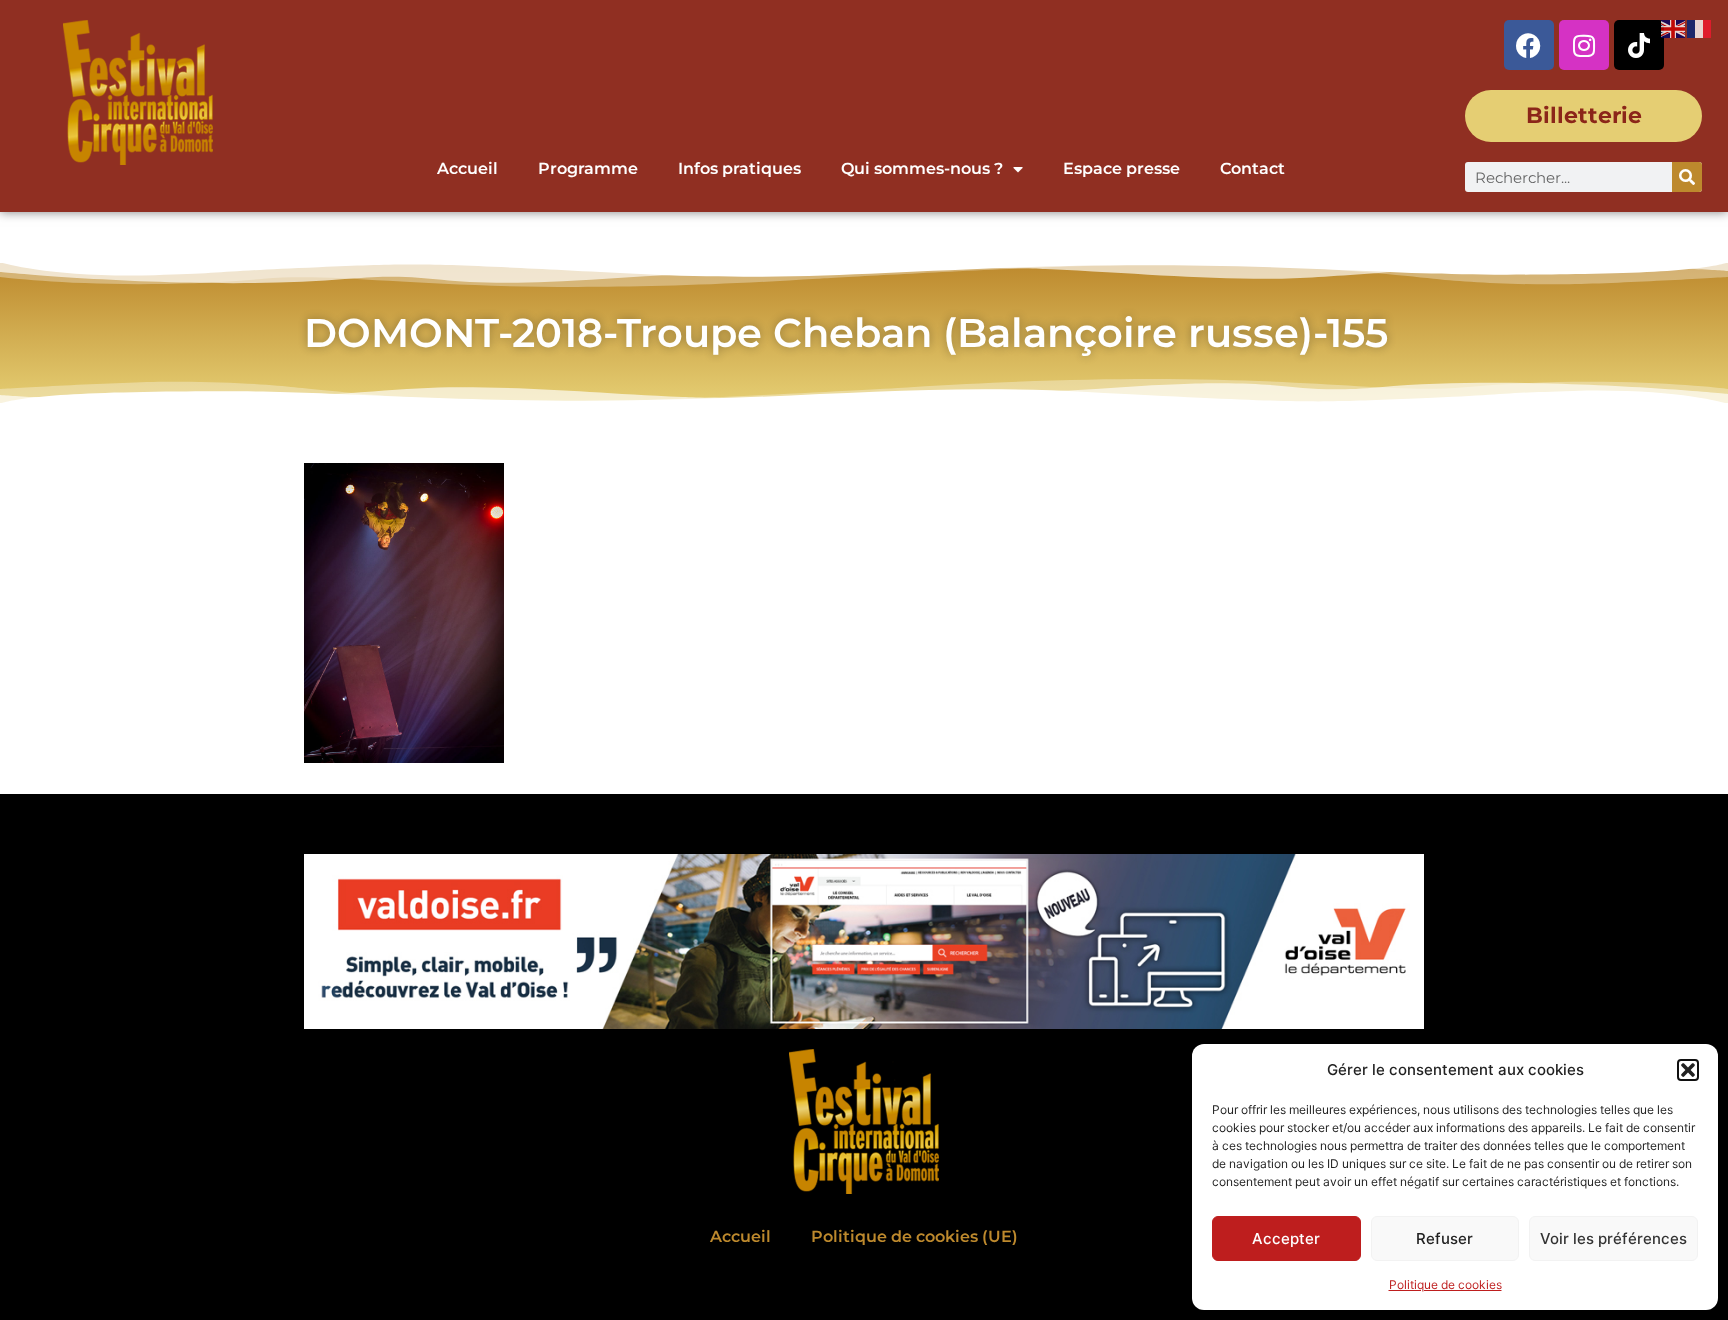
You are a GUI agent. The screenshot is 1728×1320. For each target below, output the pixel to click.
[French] (1700, 27)
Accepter (1286, 1238)
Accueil (467, 168)
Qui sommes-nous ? (922, 168)
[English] (1674, 27)
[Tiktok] (1639, 45)
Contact (1252, 168)
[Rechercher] (1687, 177)
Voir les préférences (1613, 1238)
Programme (588, 168)
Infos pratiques (739, 168)
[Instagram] (1584, 45)
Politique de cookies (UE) (914, 1236)
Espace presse (1121, 168)
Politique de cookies (1445, 1284)
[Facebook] (1529, 45)
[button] (1688, 1070)
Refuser (1444, 1238)
